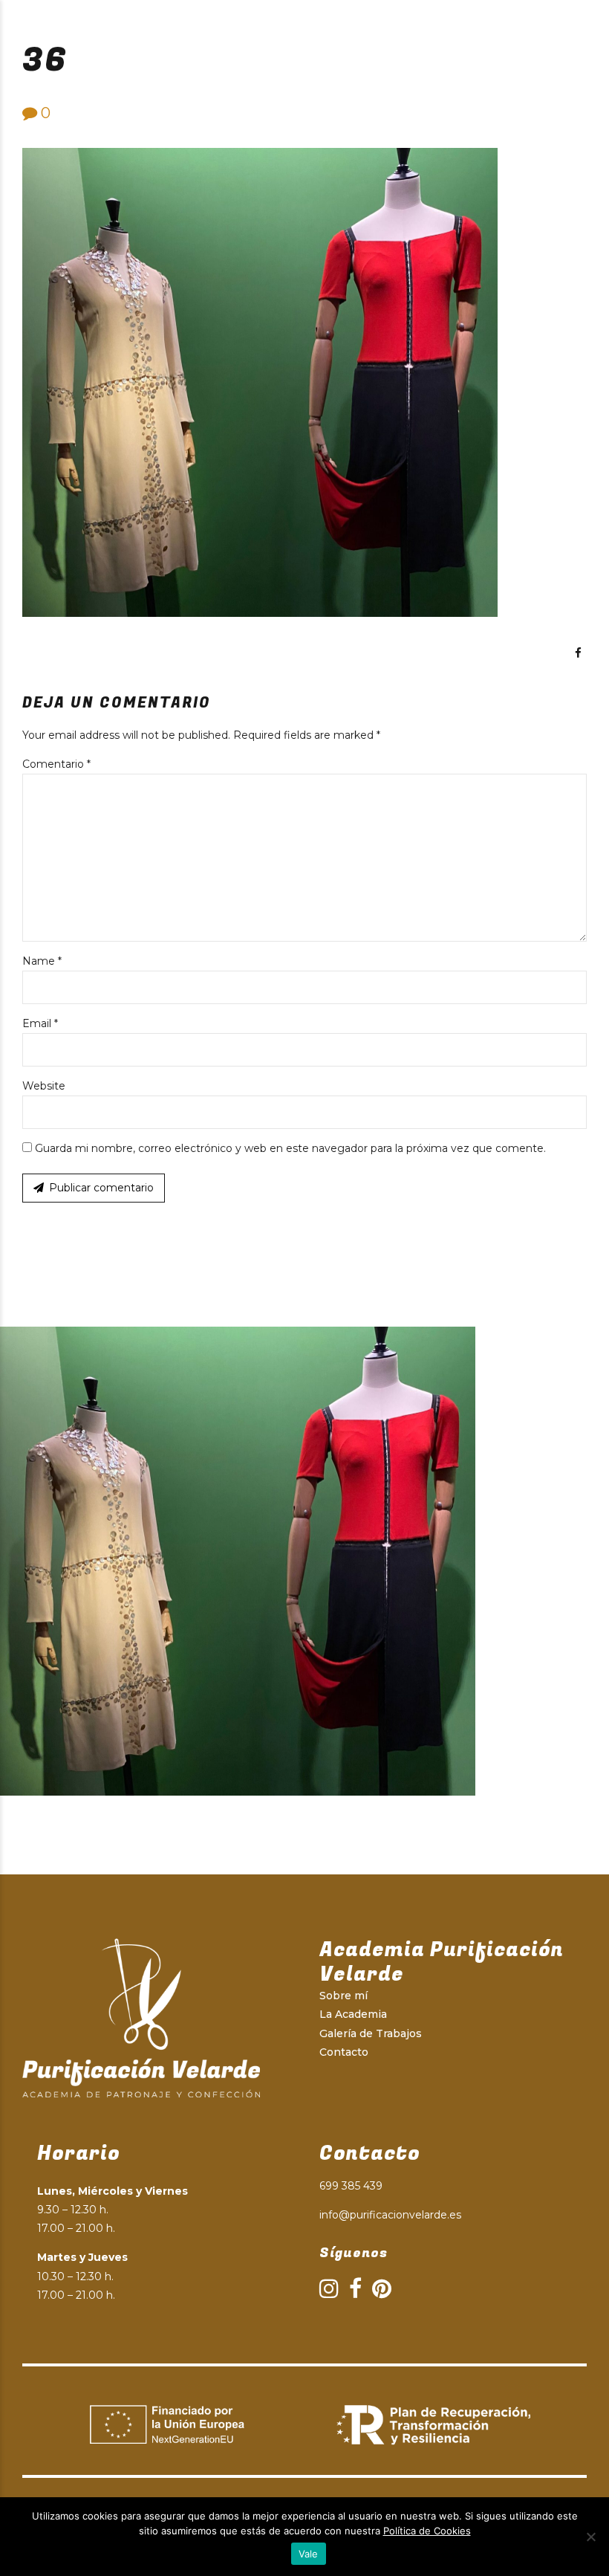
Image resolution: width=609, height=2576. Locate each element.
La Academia (353, 2014)
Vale (309, 2554)
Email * (40, 1023)
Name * (42, 961)
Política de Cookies (427, 2531)
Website (44, 1086)
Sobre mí (343, 1996)
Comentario (56, 764)
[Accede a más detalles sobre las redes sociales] (578, 653)
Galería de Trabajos (371, 2033)
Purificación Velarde (165, 22)
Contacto (344, 2052)
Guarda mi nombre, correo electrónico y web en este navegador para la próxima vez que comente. (290, 1148)
